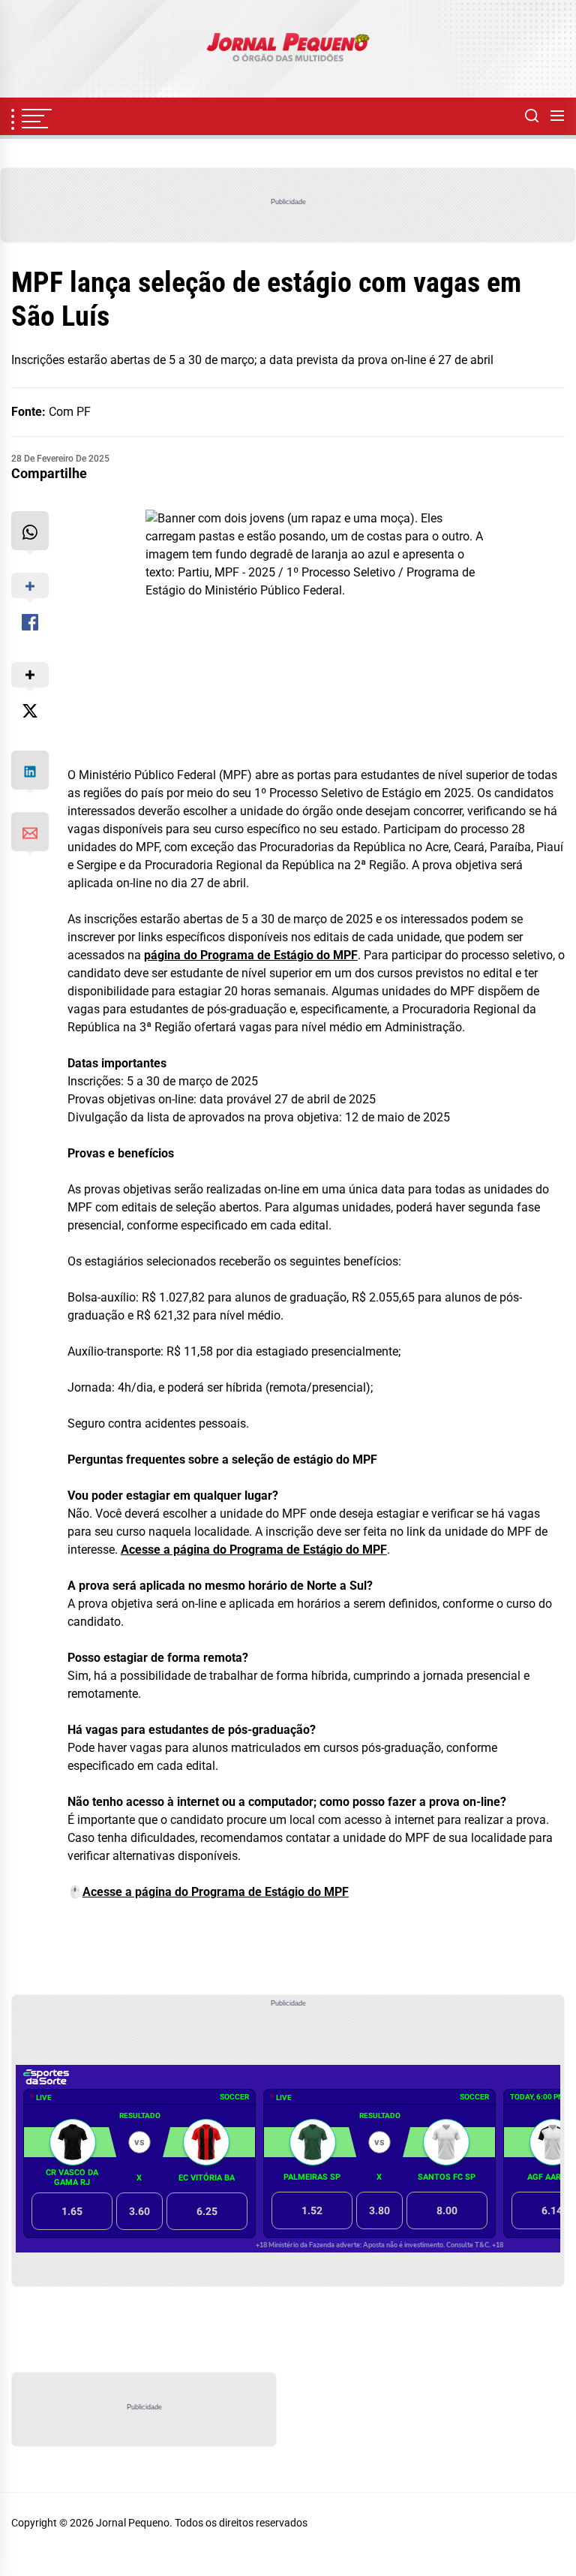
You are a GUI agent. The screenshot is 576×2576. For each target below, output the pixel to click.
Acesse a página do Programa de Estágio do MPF (254, 1550)
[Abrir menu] (557, 116)
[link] (288, 49)
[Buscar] (532, 116)
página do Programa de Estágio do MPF (251, 955)
